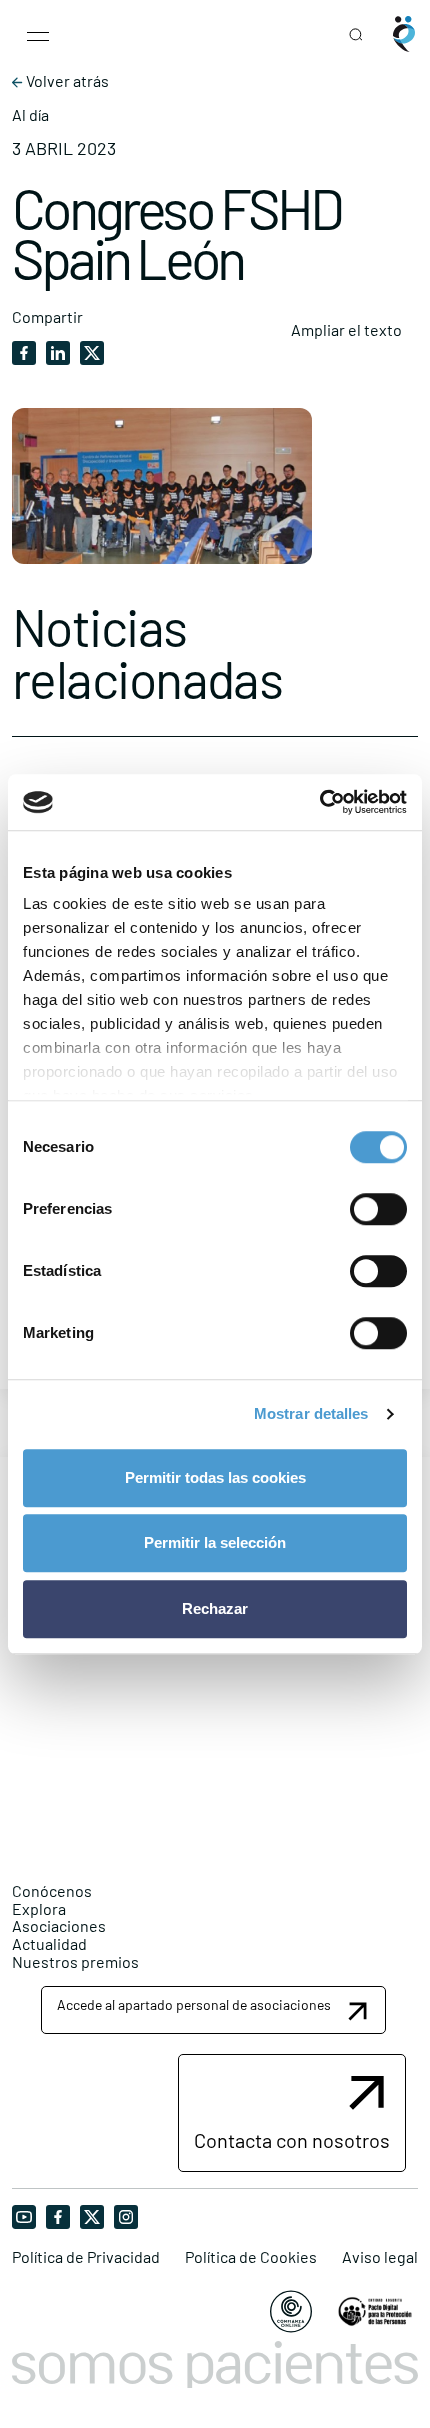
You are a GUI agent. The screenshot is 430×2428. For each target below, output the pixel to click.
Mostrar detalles (311, 1413)
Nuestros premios (75, 1961)
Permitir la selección (215, 1542)
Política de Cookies (251, 2257)
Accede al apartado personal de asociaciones (194, 2004)
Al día (30, 115)
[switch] (378, 1209)
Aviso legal (380, 2257)
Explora (39, 1908)
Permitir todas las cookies (215, 1477)
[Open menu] (38, 34)
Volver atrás (66, 81)
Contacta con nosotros (292, 2140)
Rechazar (215, 1608)
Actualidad (49, 1943)
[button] (213, 2009)
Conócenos (52, 1890)
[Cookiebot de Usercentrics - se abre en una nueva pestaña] (319, 802)
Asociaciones (59, 1925)
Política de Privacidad (86, 2257)
